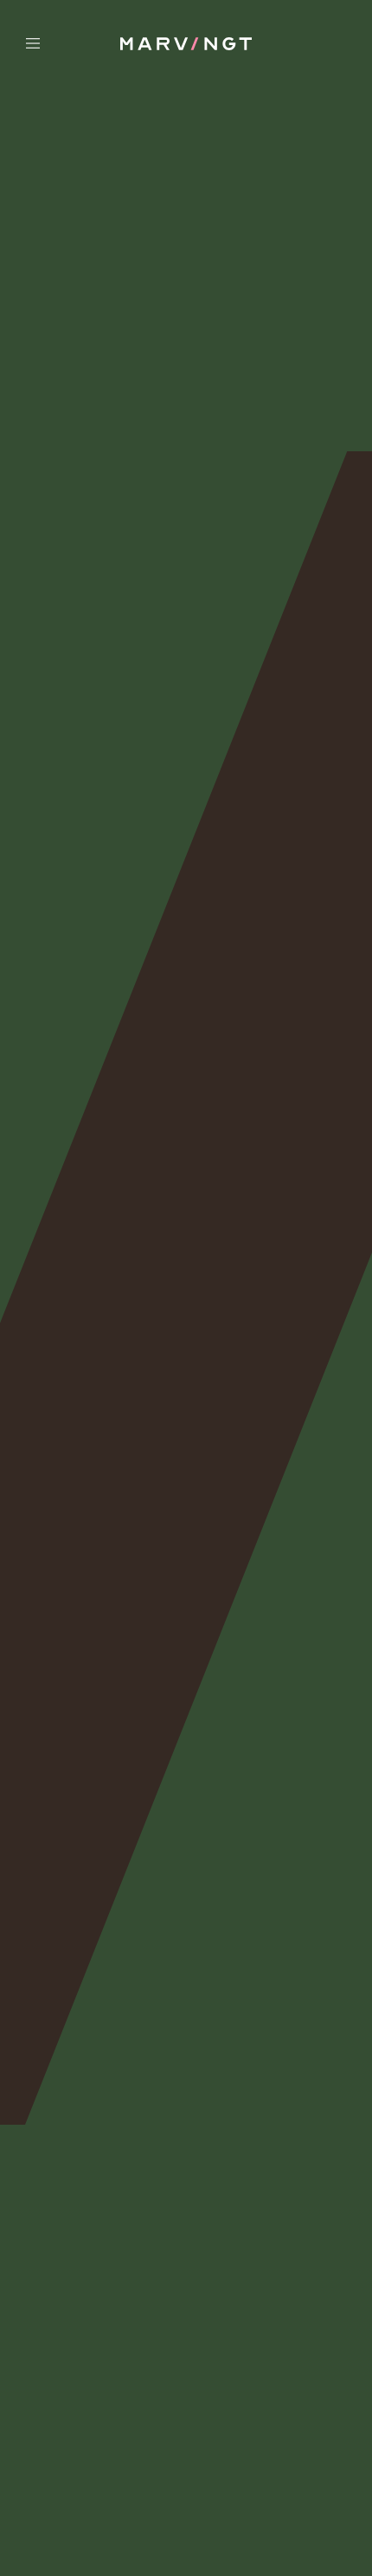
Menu (64, 43)
